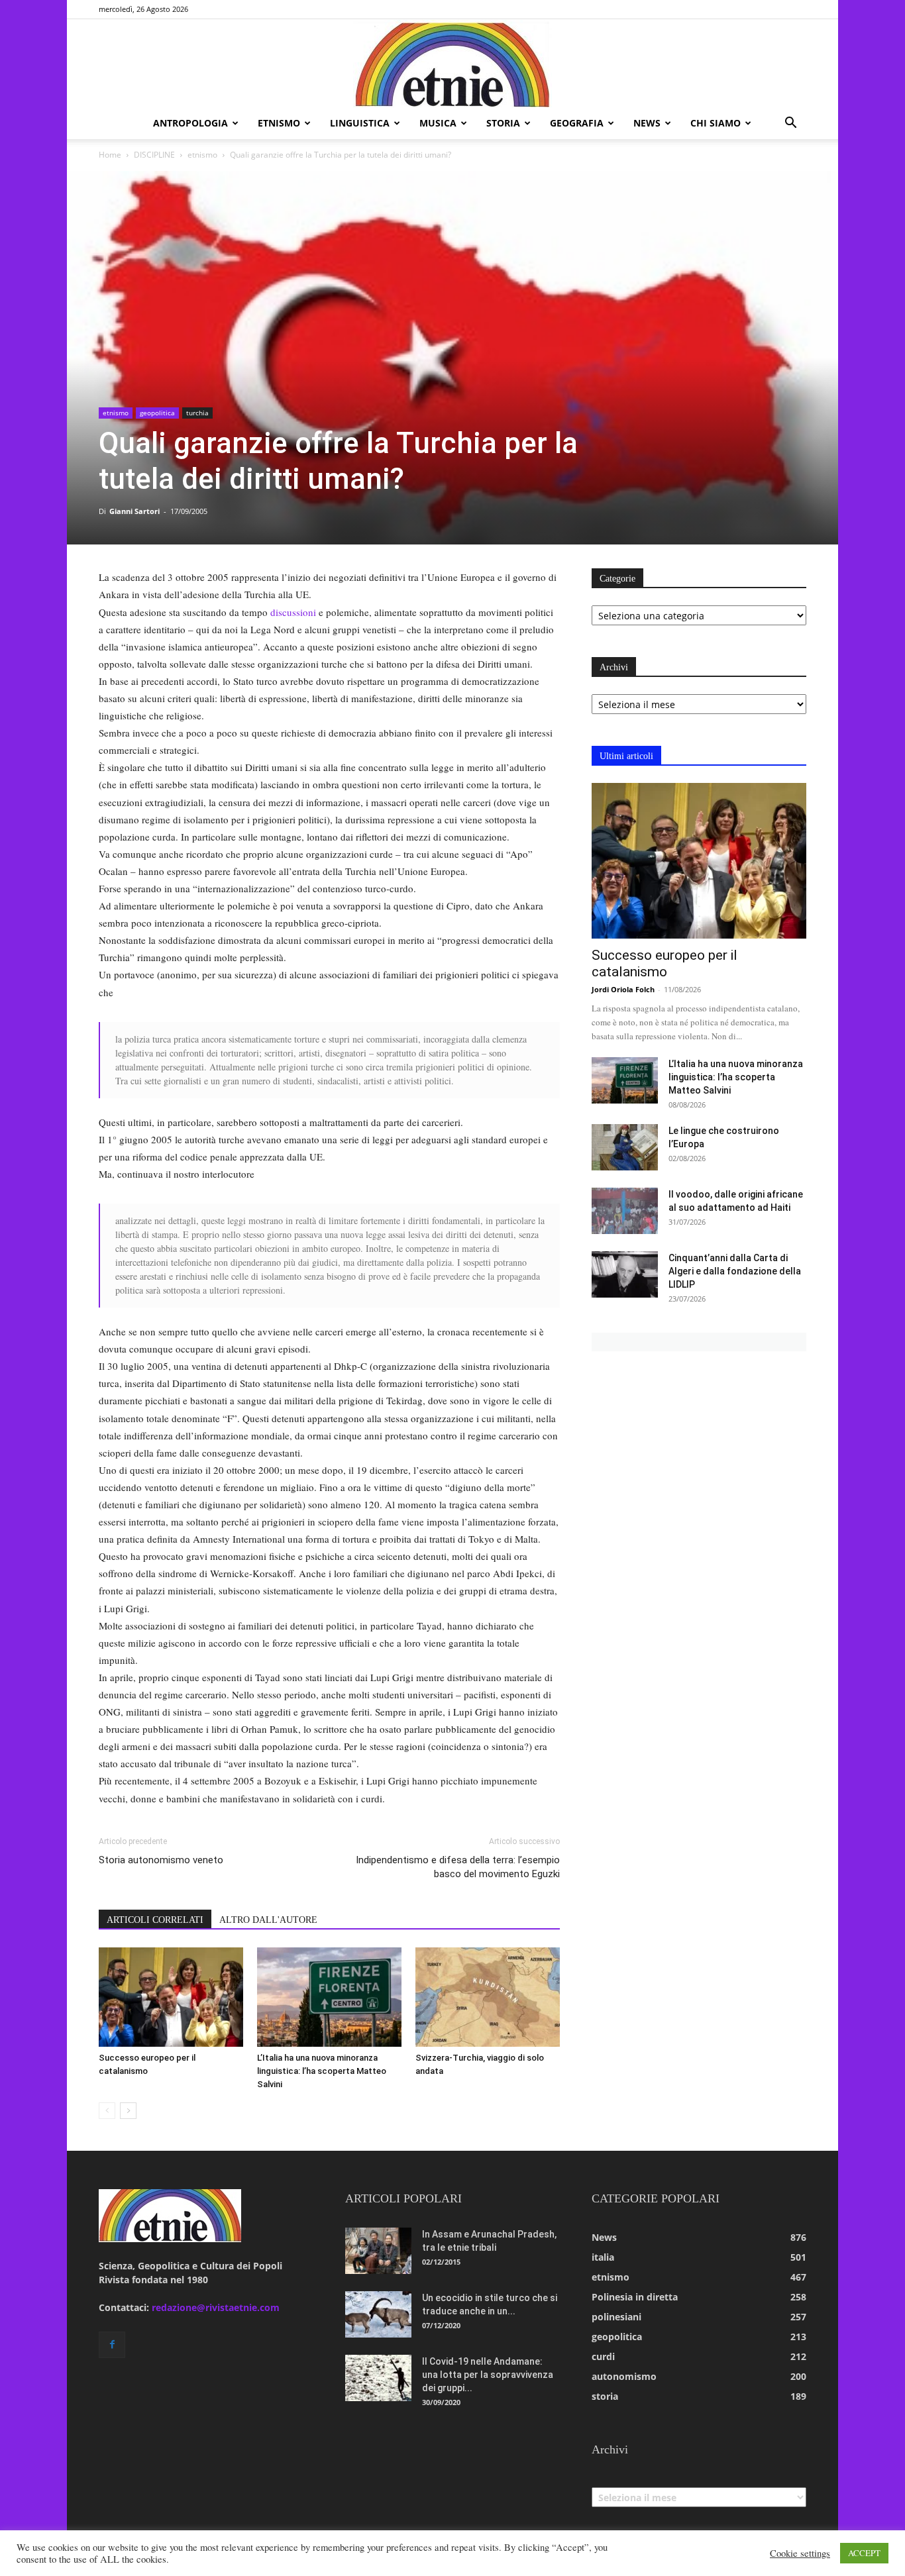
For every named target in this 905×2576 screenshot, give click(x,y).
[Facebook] (112, 2345)
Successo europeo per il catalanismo (665, 963)
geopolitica (157, 413)
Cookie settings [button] (800, 2553)
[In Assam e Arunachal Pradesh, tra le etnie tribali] (378, 2251)
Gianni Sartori (134, 511)
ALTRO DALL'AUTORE (268, 1920)
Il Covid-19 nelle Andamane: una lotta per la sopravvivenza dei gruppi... (488, 2375)
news (647, 123)
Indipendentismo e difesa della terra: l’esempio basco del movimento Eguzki (458, 1867)
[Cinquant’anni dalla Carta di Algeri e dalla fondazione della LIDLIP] (625, 1274)
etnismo (279, 123)
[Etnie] (452, 64)
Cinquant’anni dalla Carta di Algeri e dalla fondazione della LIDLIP (735, 1271)
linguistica (360, 123)
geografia (577, 123)
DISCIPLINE (154, 155)
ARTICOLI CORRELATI (155, 1920)
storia (503, 123)
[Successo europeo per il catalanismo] (171, 1997)
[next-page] (128, 2111)
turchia (197, 413)
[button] (790, 124)
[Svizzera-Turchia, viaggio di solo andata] (488, 1997)
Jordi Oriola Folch (623, 989)
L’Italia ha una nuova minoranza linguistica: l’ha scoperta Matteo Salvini (322, 2071)
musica (438, 123)
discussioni (293, 612)
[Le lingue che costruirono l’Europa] (625, 1147)
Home (110, 155)
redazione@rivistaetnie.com (216, 2307)
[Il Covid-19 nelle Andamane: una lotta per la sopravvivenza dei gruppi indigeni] (378, 2378)
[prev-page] (107, 2111)
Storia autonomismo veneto (161, 1860)
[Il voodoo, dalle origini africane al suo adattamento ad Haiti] (625, 1211)
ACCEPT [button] (864, 2553)
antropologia (190, 123)
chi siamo (716, 123)
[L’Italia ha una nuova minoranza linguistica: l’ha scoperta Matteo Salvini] (329, 1997)
